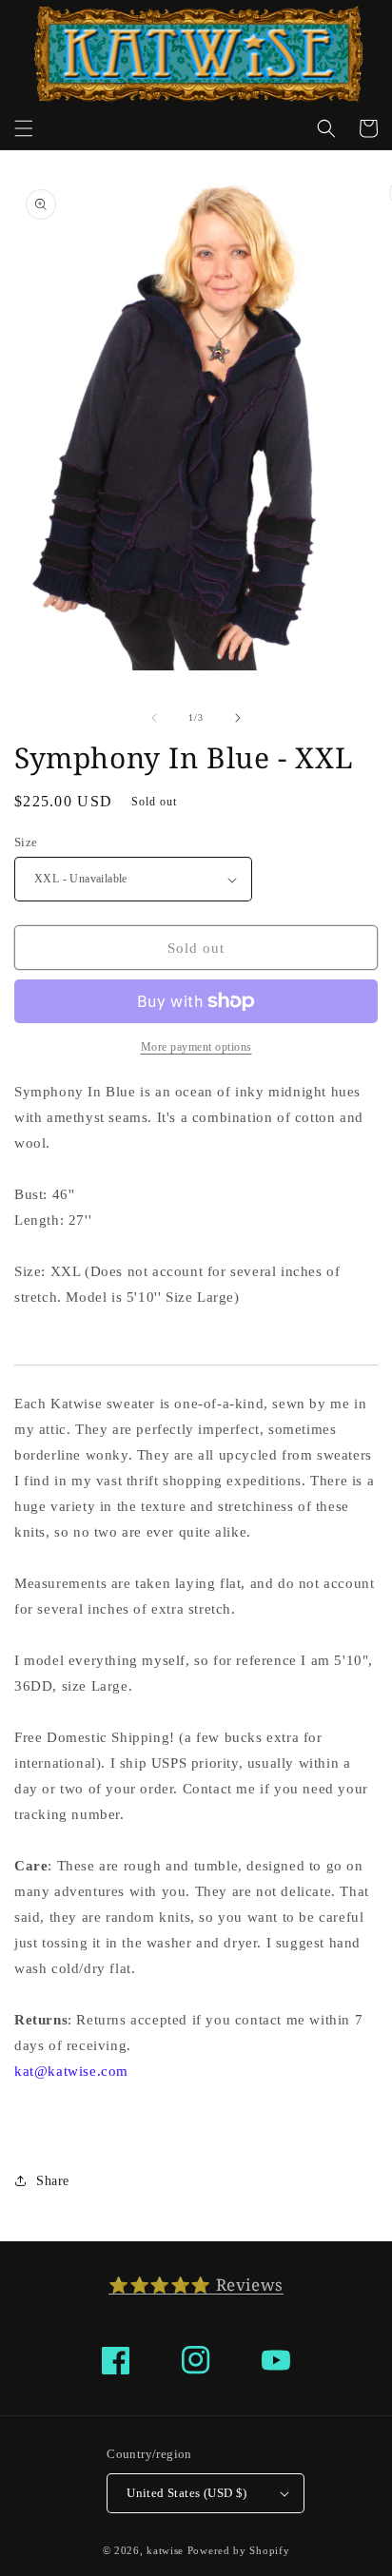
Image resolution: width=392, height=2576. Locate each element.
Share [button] (53, 2181)
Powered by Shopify (239, 2550)
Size (26, 842)
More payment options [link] (196, 1047)
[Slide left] (154, 718)
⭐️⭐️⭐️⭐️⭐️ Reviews (196, 2285)
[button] (24, 128)
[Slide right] (238, 718)
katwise (165, 2550)
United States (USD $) (186, 2493)
